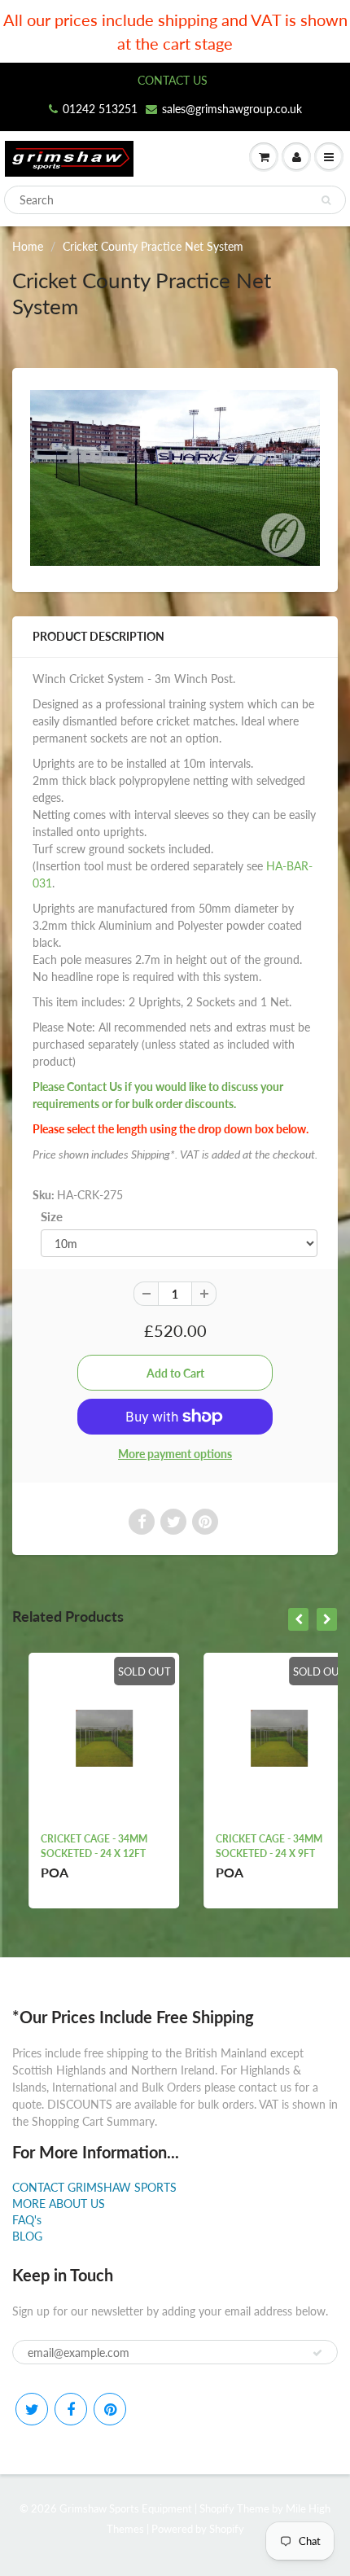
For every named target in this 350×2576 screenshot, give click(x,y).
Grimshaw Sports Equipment (126, 2508)
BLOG (27, 2236)
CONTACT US (173, 80)
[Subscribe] (317, 2353)
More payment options (175, 1454)
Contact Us (94, 1086)
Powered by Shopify (198, 2529)
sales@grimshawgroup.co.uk (232, 109)
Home (28, 246)
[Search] (326, 200)
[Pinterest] (110, 2409)
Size (52, 1216)
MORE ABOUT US (59, 2204)
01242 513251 (100, 109)
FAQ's (27, 2220)
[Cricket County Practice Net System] (175, 478)
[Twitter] (32, 2409)
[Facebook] (71, 2409)
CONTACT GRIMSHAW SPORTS (94, 2187)
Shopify (217, 2508)
